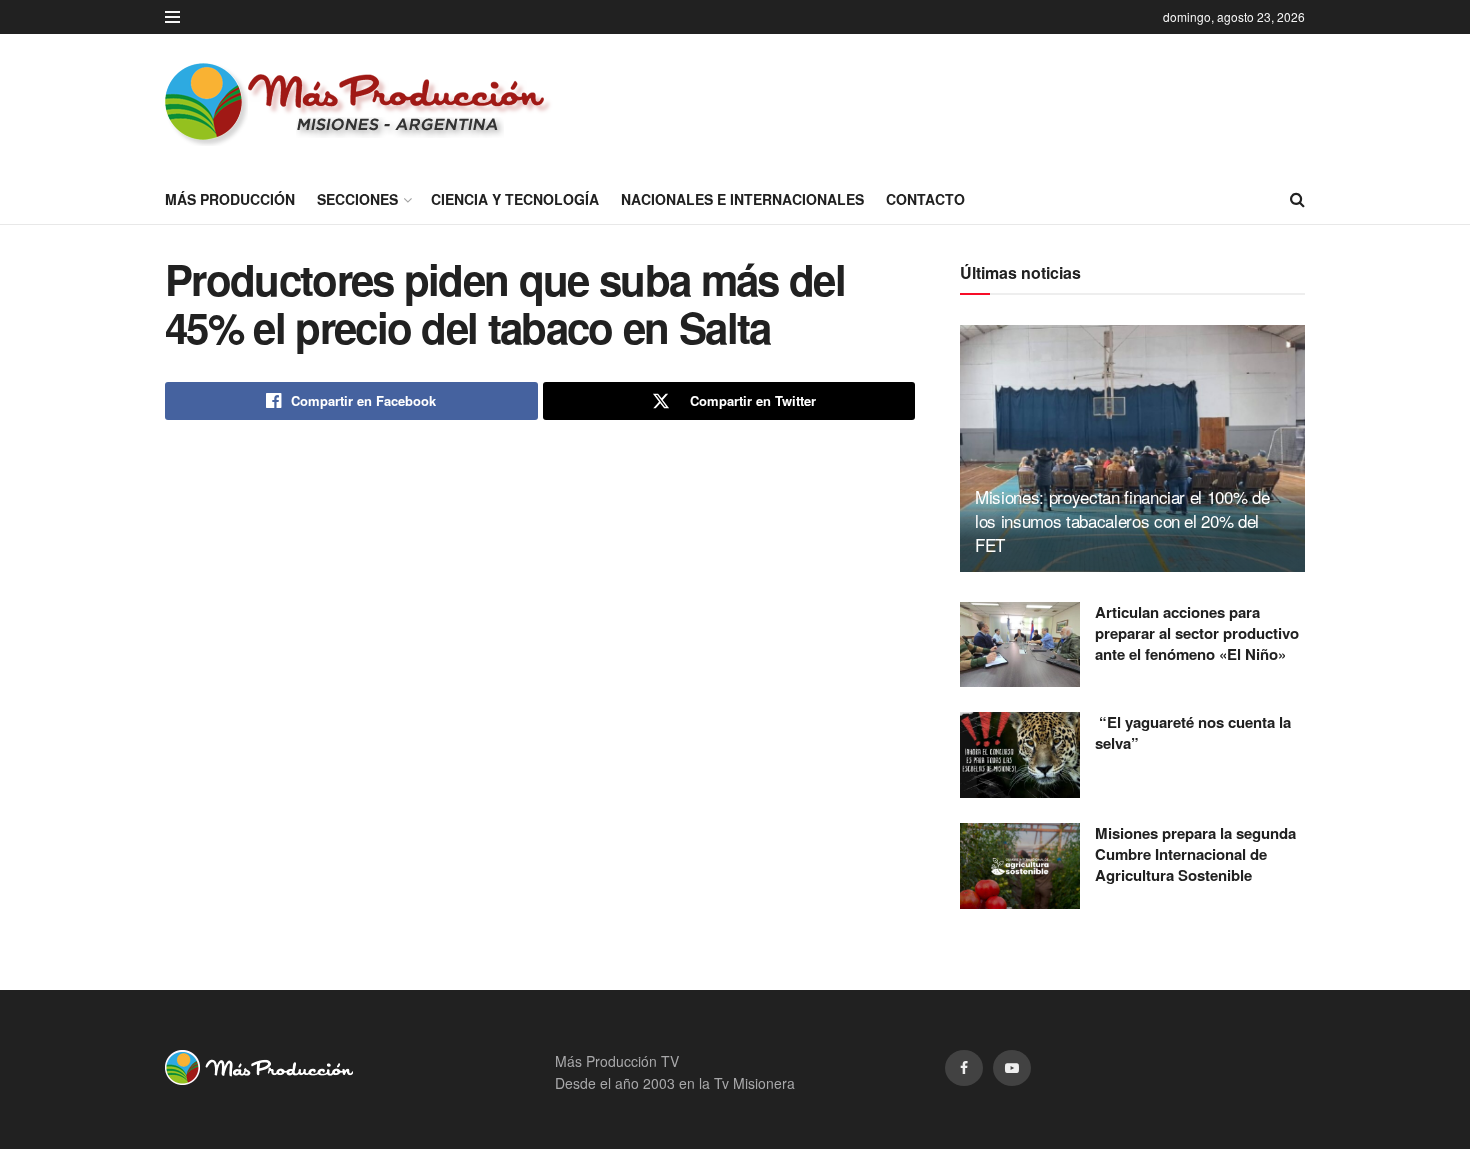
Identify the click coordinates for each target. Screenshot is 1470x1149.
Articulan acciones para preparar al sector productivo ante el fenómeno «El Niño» (1197, 633)
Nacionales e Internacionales (742, 199)
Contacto (925, 199)
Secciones (357, 199)
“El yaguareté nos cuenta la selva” (1193, 732)
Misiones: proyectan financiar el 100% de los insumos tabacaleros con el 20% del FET (1122, 520)
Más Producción (230, 199)
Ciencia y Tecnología (515, 199)
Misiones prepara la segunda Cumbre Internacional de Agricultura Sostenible (1195, 854)
